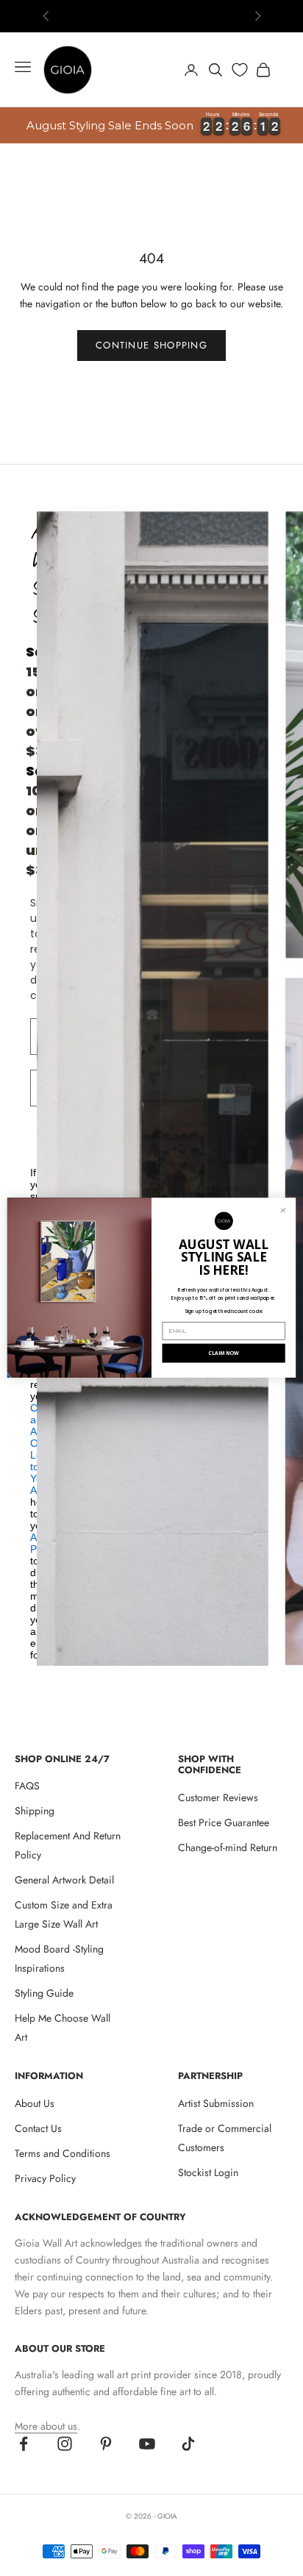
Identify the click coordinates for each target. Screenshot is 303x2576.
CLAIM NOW (223, 1353)
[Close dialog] (284, 1210)
